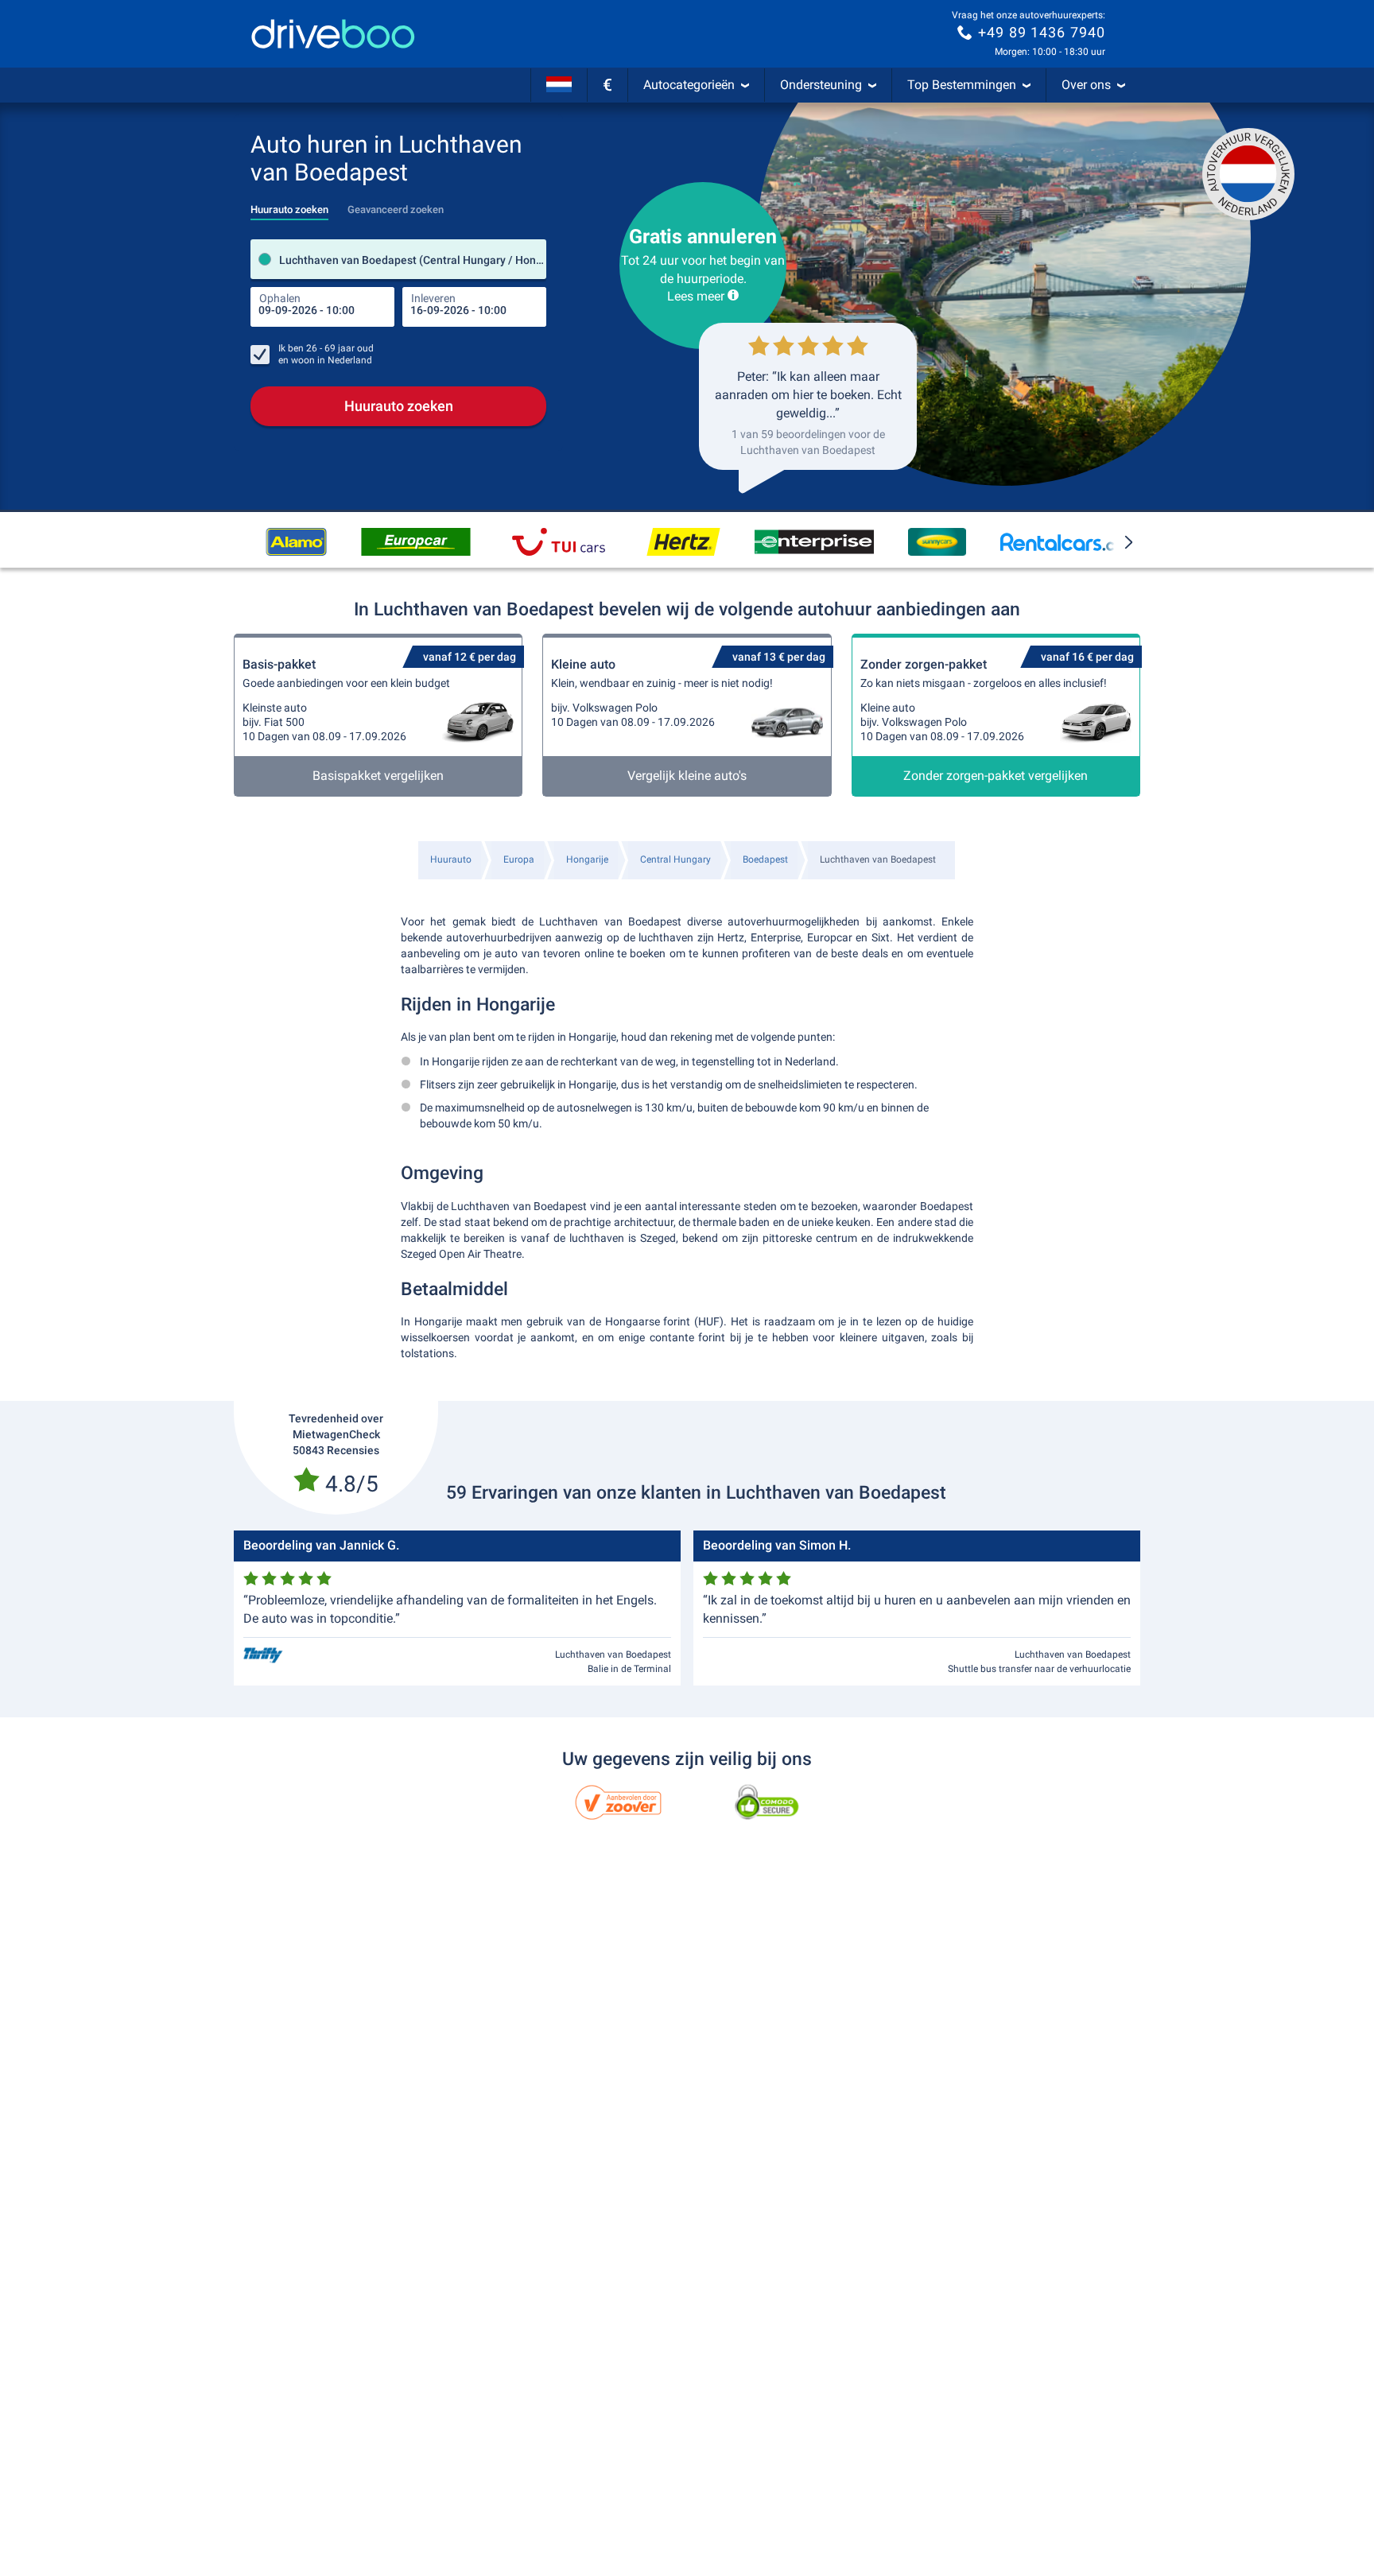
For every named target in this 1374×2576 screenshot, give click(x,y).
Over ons (1086, 85)
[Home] (333, 34)
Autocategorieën (689, 85)
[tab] (289, 205)
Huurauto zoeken (399, 406)
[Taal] (559, 85)
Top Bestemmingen (962, 85)
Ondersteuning (821, 85)
